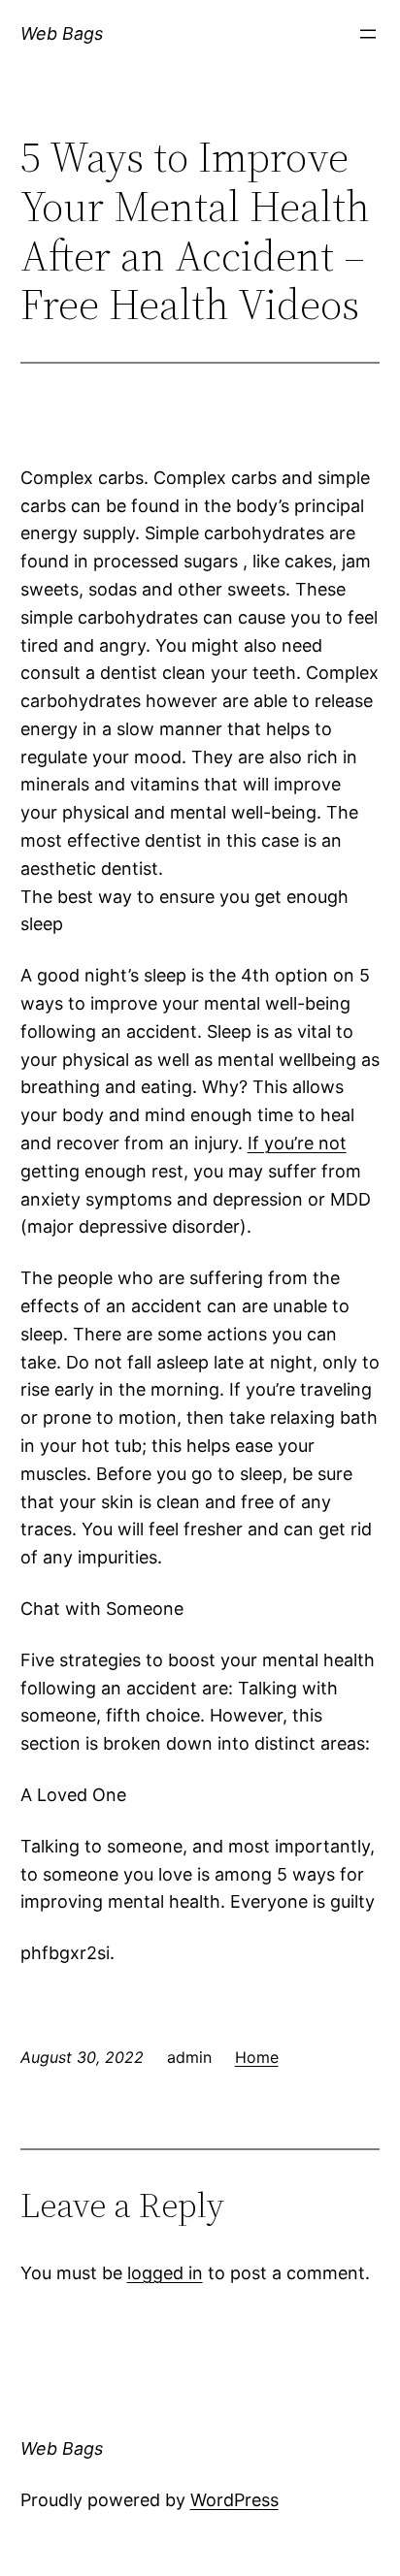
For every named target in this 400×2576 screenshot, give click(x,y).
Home (257, 2057)
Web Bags (62, 33)
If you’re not (297, 1143)
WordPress (234, 2500)
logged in (165, 2273)
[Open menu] (368, 34)
